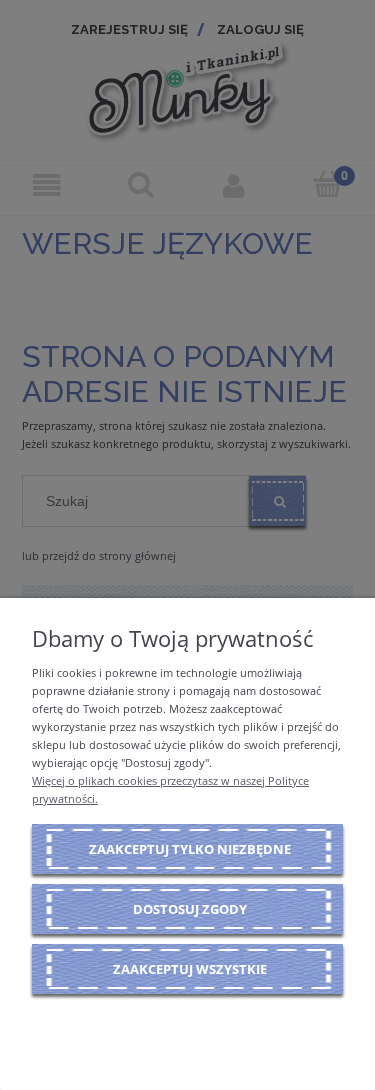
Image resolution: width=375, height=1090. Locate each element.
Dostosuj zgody (190, 909)
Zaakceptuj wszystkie (190, 969)
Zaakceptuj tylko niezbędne (190, 849)
